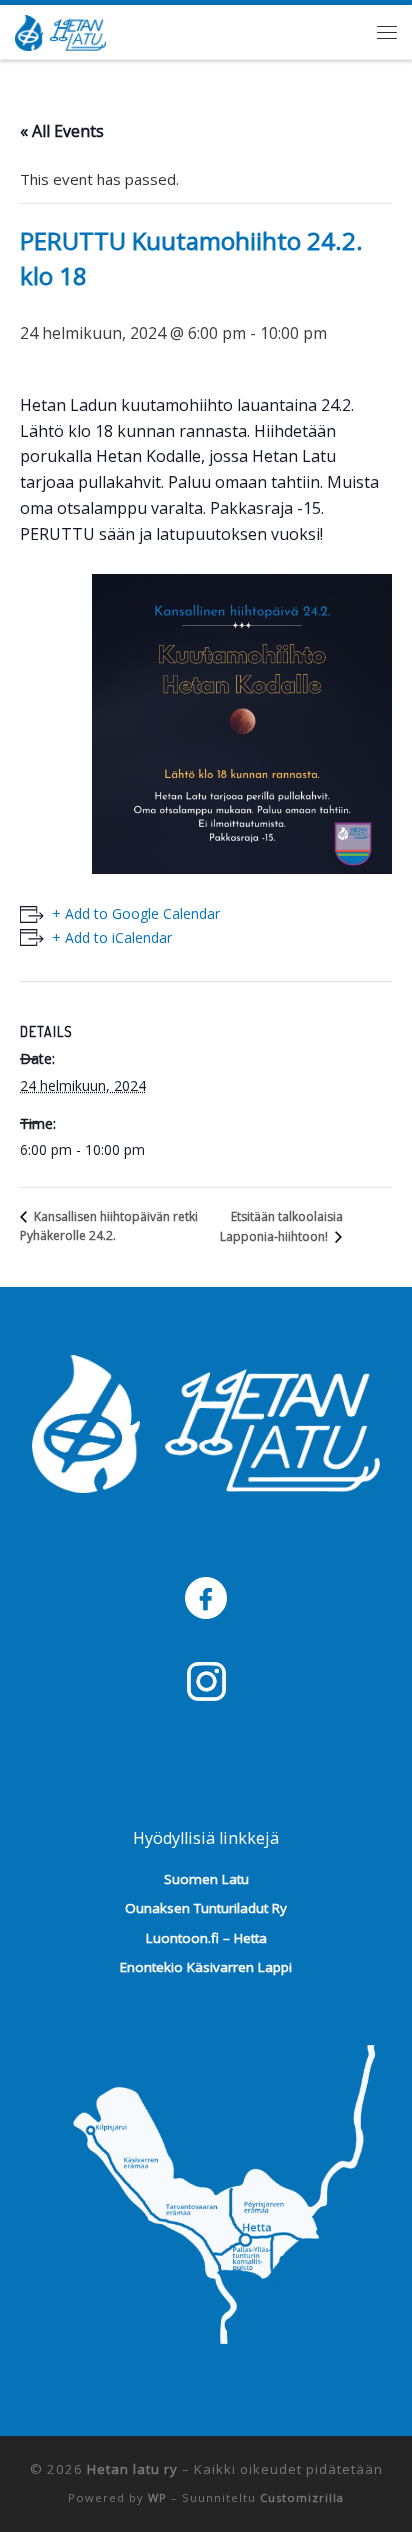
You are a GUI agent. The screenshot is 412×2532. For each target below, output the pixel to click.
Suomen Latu (206, 1879)
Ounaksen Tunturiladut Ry (206, 1908)
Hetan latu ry (132, 2469)
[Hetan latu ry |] (60, 29)
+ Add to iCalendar (112, 937)
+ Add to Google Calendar (136, 913)
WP (157, 2497)
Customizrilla (302, 2497)
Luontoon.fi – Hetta (206, 1938)
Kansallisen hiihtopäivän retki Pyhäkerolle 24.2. (109, 1226)
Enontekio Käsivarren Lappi (206, 1967)
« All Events (62, 131)
